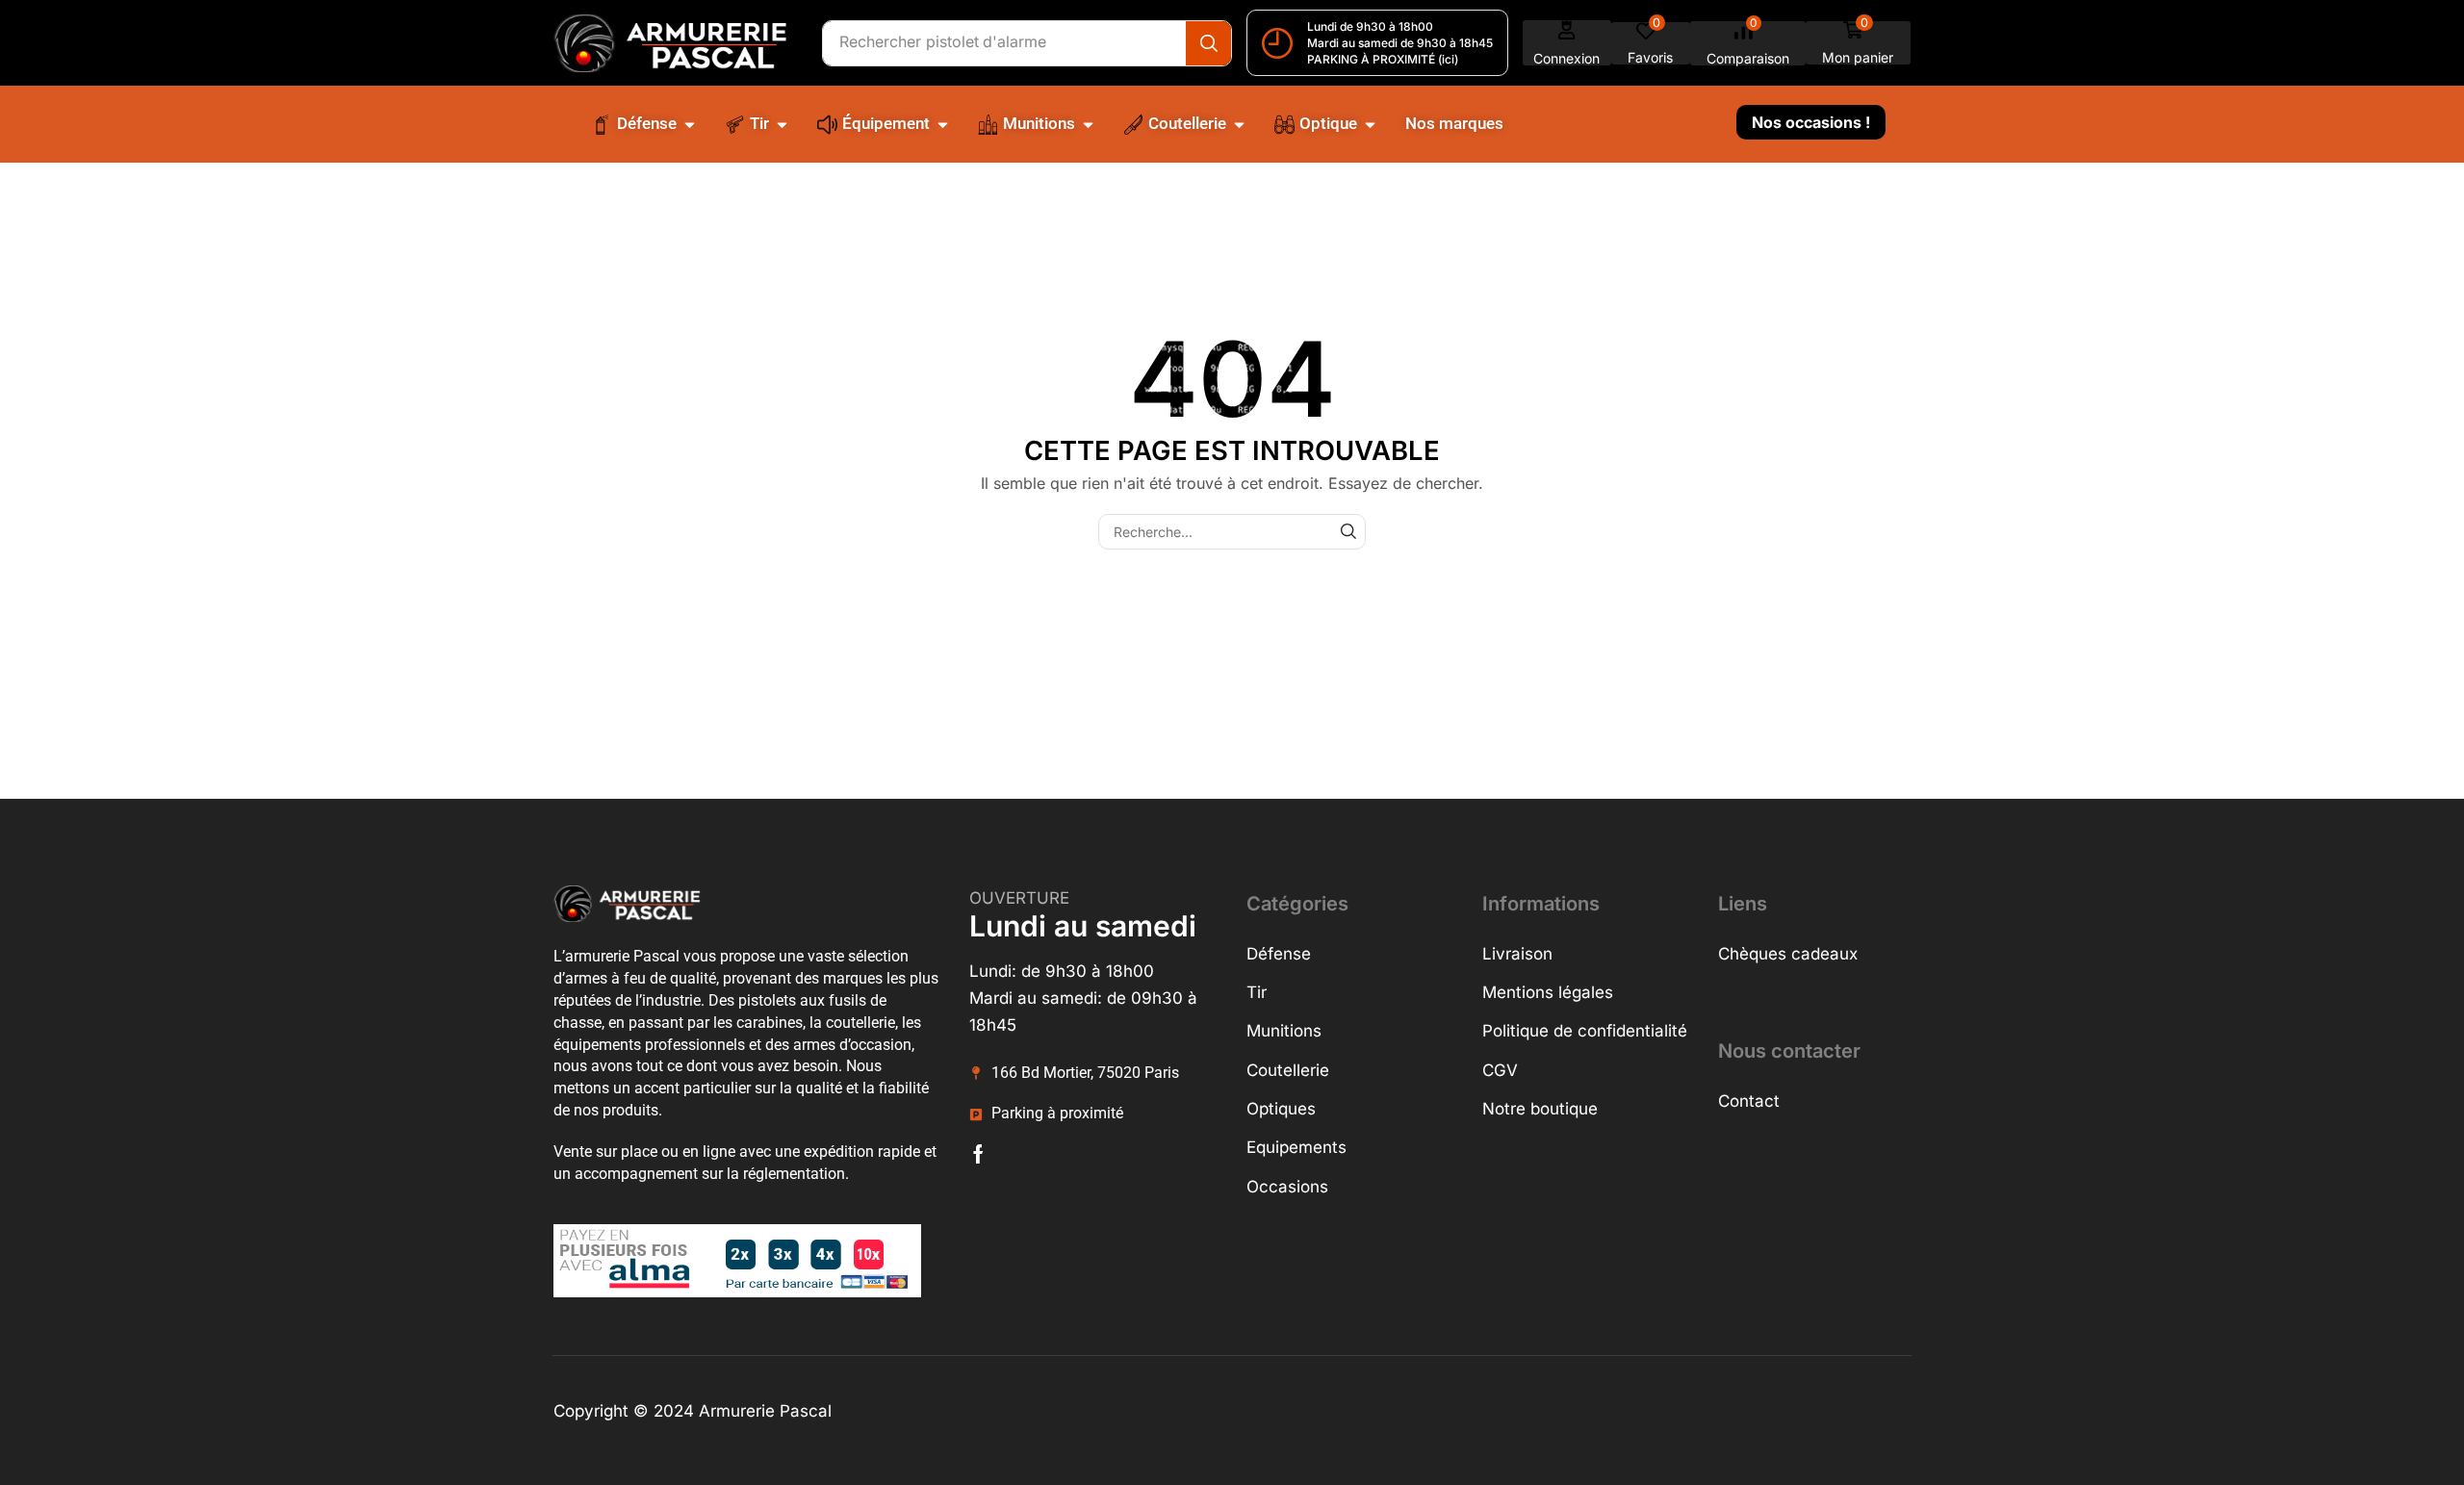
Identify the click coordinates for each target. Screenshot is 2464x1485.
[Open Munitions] (1088, 124)
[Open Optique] (1370, 124)
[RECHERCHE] (1348, 532)
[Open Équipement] (943, 124)
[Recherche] (1208, 43)
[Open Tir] (782, 124)
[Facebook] (978, 1154)
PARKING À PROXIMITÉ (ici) (1383, 59)
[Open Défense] (690, 124)
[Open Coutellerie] (1239, 124)
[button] (1567, 43)
